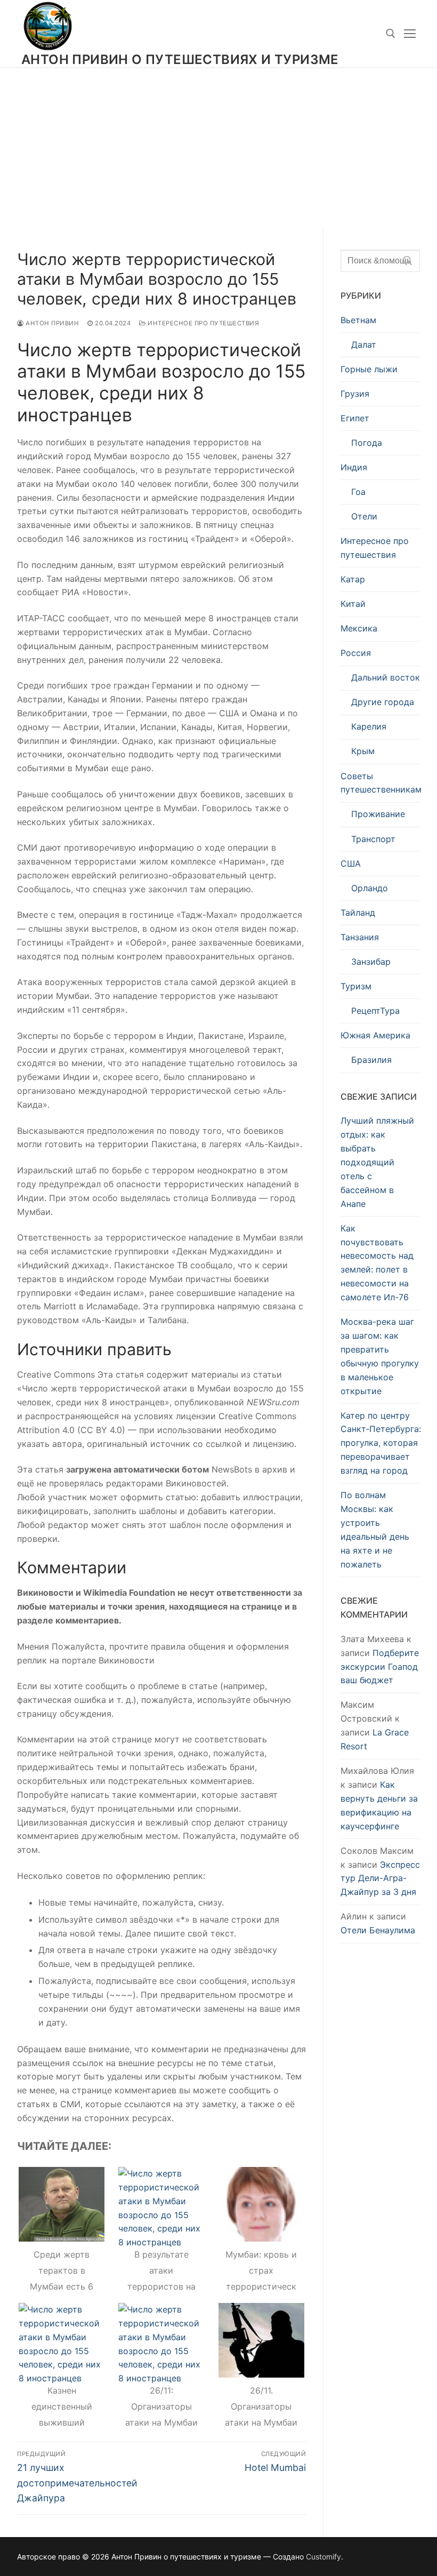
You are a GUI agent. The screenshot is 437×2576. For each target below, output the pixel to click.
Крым (363, 751)
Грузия (355, 394)
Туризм (356, 986)
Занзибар (371, 962)
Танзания (360, 937)
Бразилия (371, 1060)
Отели (364, 516)
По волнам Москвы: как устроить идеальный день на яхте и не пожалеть (375, 1529)
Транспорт (373, 839)
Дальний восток (386, 677)
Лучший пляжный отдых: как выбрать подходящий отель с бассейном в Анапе (377, 1162)
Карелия (369, 726)
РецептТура (375, 1011)
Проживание (378, 814)
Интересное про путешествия (203, 323)
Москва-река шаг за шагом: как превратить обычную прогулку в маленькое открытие (380, 1356)
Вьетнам (358, 320)
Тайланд (358, 913)
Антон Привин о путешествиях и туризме (180, 59)
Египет (355, 418)
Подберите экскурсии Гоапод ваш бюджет (380, 1667)
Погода (367, 443)
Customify (323, 2557)
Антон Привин (51, 323)
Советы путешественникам (380, 783)
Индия (354, 467)
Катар (353, 579)
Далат (364, 345)
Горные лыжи (369, 369)
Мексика (359, 628)
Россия (356, 653)
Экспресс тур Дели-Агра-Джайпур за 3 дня (380, 1878)
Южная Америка (375, 1035)
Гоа (358, 492)
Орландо (370, 888)
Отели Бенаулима (378, 1930)
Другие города (383, 702)
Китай (353, 604)
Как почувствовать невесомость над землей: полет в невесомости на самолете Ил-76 (377, 1263)
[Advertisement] (218, 147)
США (351, 863)
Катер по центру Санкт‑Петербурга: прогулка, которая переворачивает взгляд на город (380, 1443)
